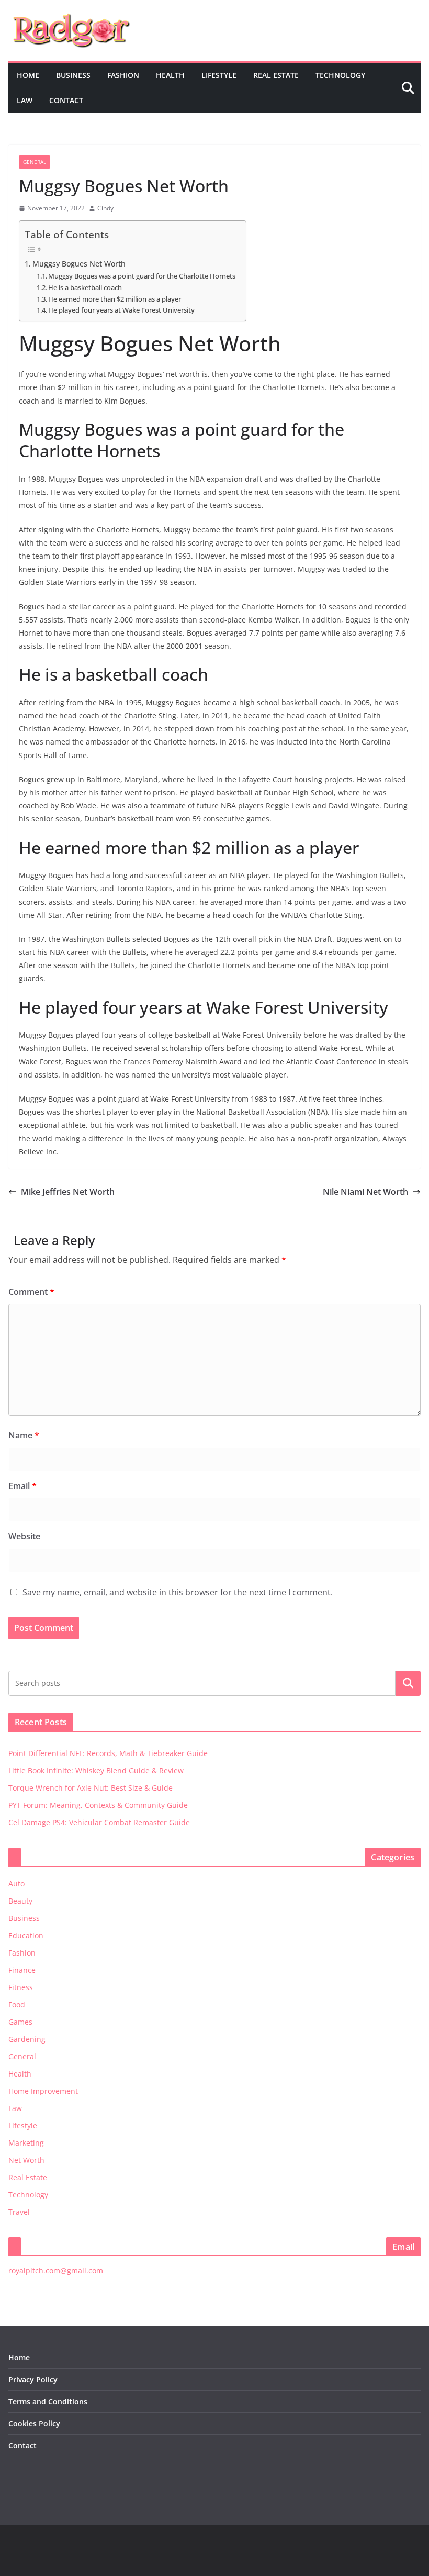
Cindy (105, 208)
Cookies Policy (34, 2423)
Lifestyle (219, 75)
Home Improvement (43, 2091)
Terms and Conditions (48, 2401)
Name (24, 1435)
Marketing (26, 2143)
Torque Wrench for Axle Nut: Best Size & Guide (91, 1788)
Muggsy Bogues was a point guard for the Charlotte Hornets (142, 276)
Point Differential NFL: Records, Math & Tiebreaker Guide (108, 1753)
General (35, 162)
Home (28, 75)
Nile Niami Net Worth (365, 1192)
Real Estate (276, 75)
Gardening (27, 2039)
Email (22, 1486)
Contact (66, 100)
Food (17, 2005)
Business (73, 75)
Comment (31, 1292)
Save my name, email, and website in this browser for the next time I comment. (178, 1592)
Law (25, 100)
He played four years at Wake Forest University (121, 310)
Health (170, 75)
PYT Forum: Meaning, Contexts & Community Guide (98, 1805)
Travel (19, 2212)
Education (26, 1935)
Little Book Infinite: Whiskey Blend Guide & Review (96, 1770)
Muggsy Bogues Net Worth (79, 264)
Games (20, 2022)
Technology (340, 75)
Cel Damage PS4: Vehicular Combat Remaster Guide (99, 1822)
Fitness (21, 1987)
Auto (16, 1884)
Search (408, 1683)
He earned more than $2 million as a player (115, 299)
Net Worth (26, 2160)
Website (24, 1536)
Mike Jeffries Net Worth (68, 1192)
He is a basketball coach (85, 287)
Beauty (20, 1901)
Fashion (123, 75)
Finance (22, 1970)
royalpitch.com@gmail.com (56, 2270)
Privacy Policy (33, 2379)
